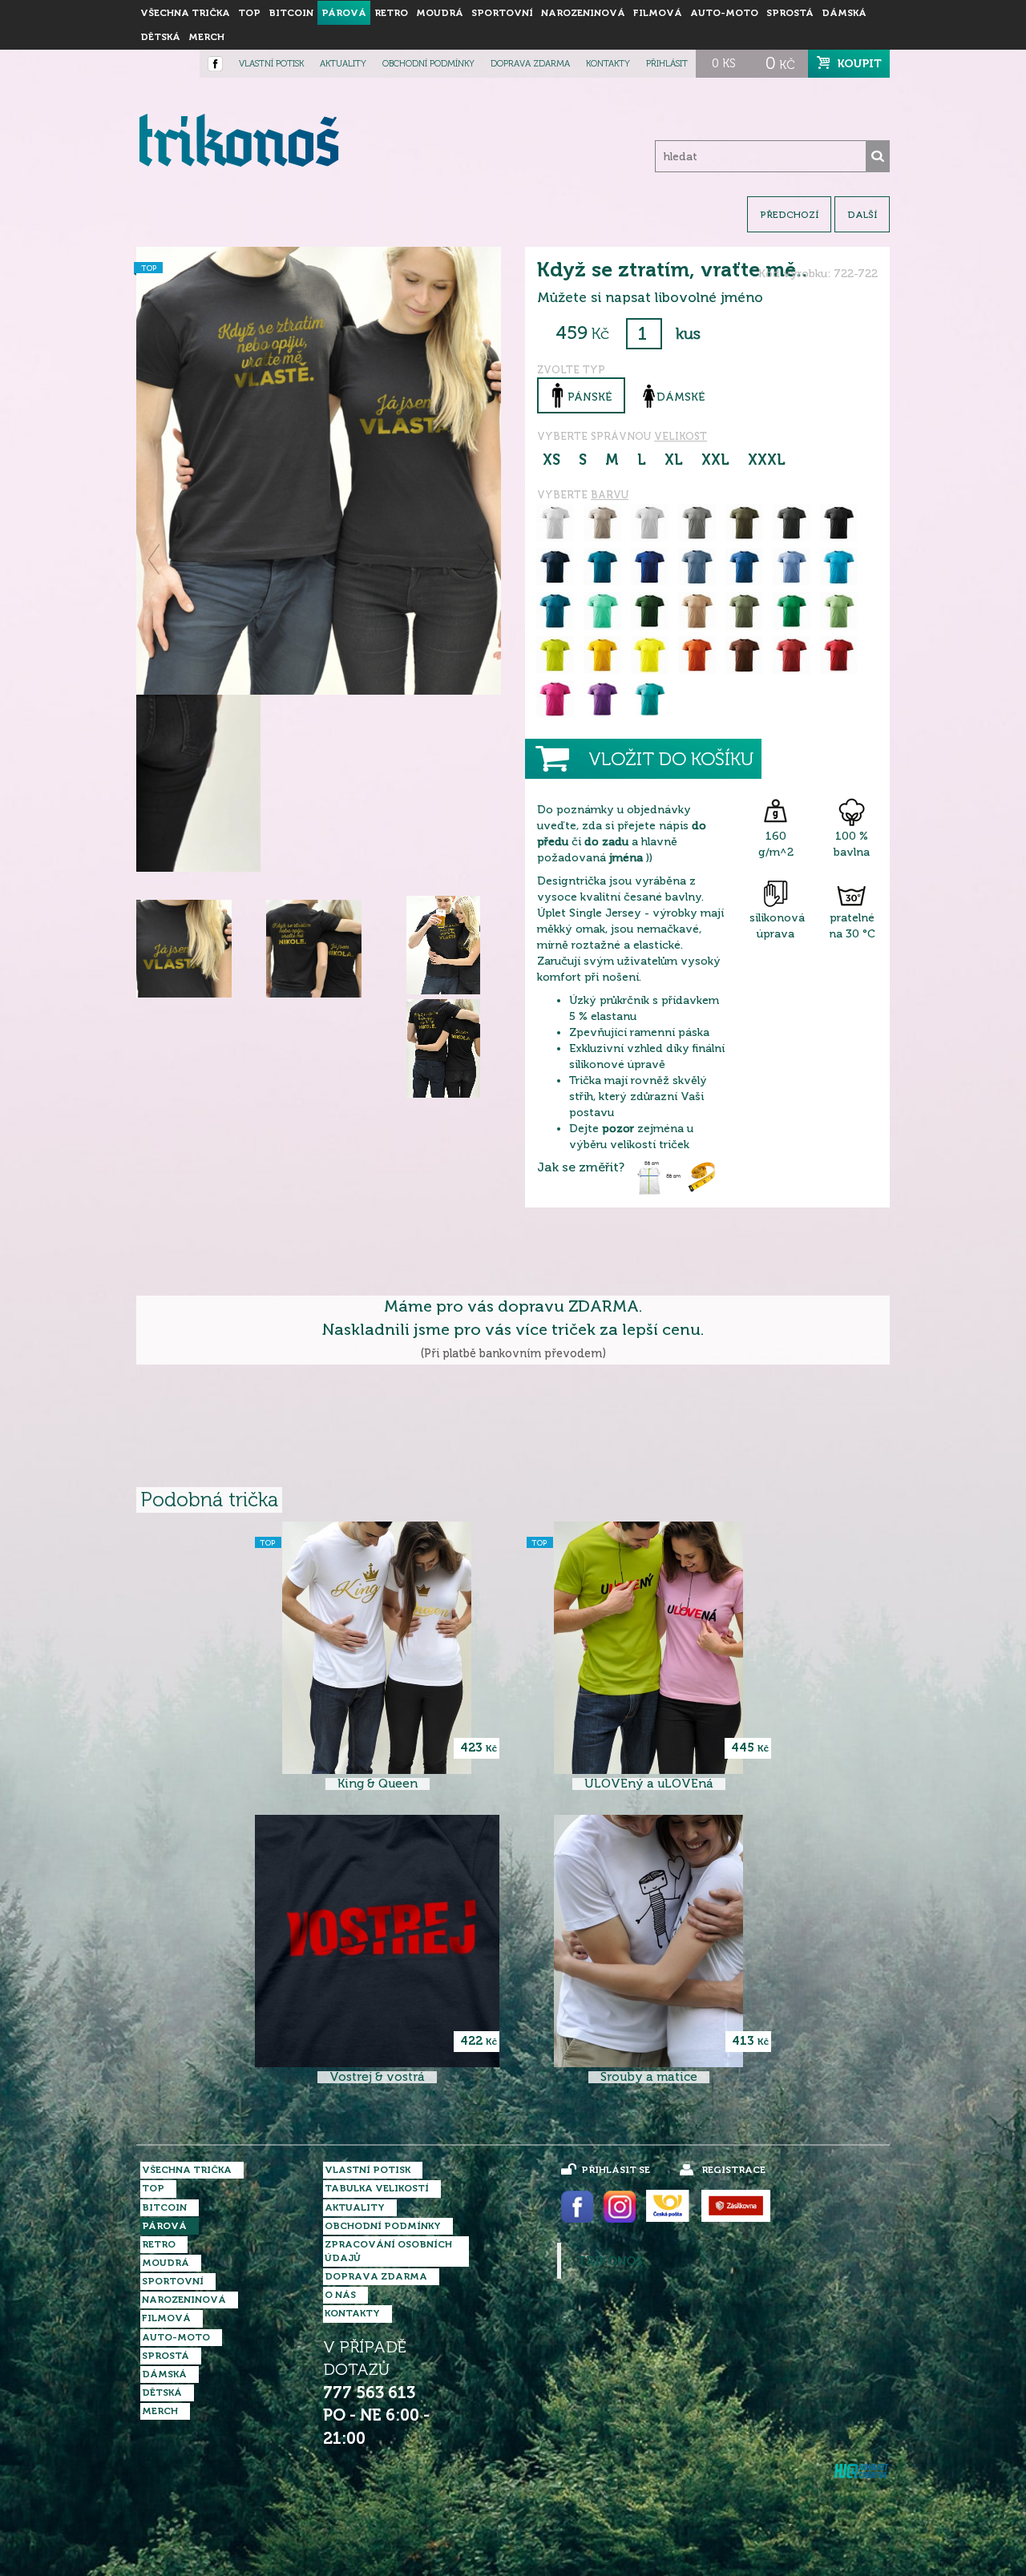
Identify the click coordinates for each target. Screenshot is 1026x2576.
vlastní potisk (271, 64)
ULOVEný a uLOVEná (649, 1784)
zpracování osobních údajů (388, 2251)
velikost (681, 436)
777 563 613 (369, 2393)
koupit (860, 63)
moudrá (440, 13)
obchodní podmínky (428, 64)
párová (344, 13)
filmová (658, 13)
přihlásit (667, 64)
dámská (844, 13)
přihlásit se (616, 2170)
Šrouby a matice (649, 2077)
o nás (340, 2295)
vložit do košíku (671, 759)
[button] (155, 559)
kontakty (608, 64)
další (862, 215)
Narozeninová (583, 13)
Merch (206, 37)
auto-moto (724, 13)
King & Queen (378, 1784)
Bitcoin (291, 13)
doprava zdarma (530, 64)
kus (688, 334)
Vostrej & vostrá (377, 2077)
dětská (160, 37)
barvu (610, 495)
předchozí (789, 215)
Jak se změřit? (581, 1167)
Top (249, 13)
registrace (733, 2170)
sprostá (790, 13)
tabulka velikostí (377, 2188)
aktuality (343, 64)
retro (391, 13)
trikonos (610, 2261)
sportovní (502, 13)
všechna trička (185, 13)
